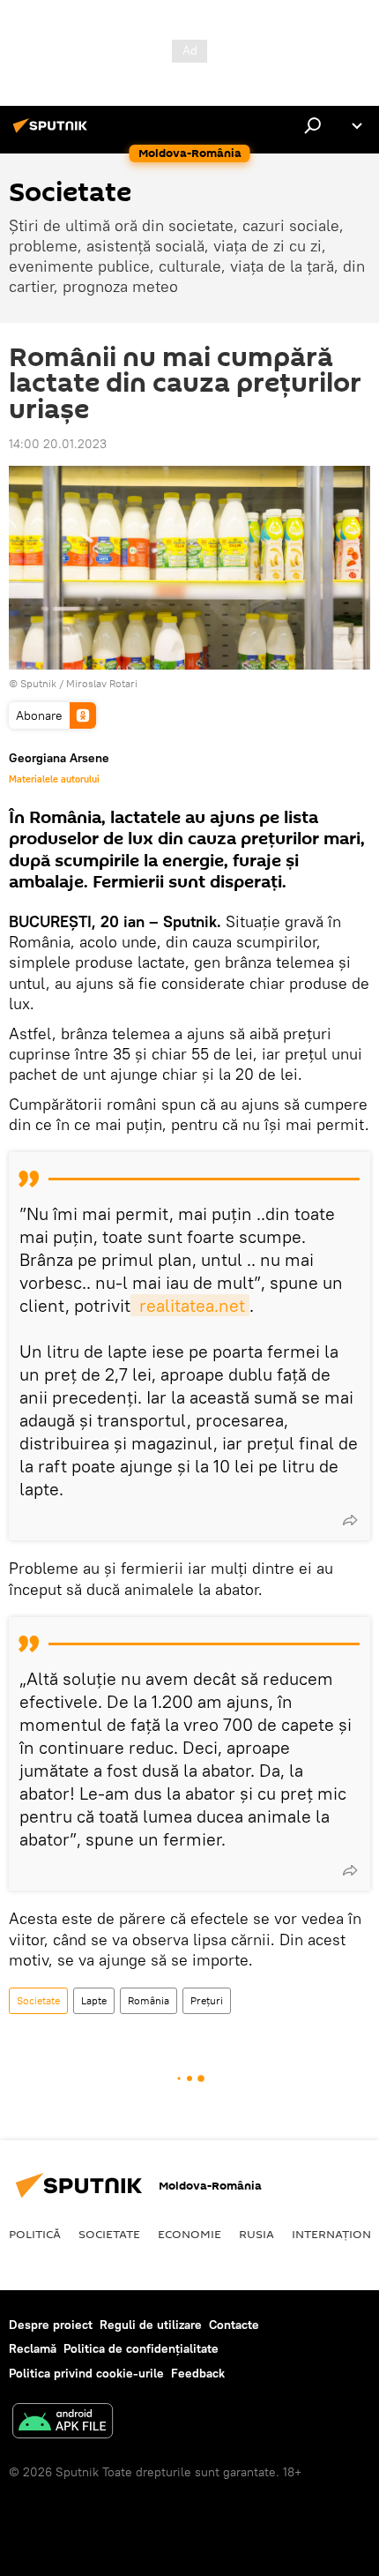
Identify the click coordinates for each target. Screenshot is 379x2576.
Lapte (94, 2000)
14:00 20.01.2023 (58, 444)
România (149, 2000)
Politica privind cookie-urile (86, 2373)
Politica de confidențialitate (141, 2348)
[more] (350, 1520)
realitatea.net (190, 1305)
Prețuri (207, 2000)
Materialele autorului (54, 779)
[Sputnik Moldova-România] (53, 132)
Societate (38, 2000)
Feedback (198, 2373)
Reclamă (33, 2348)
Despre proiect (51, 2325)
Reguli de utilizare (151, 2325)
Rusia (256, 2234)
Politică (35, 2234)
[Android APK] (63, 2423)
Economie (189, 2234)
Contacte (234, 2325)
